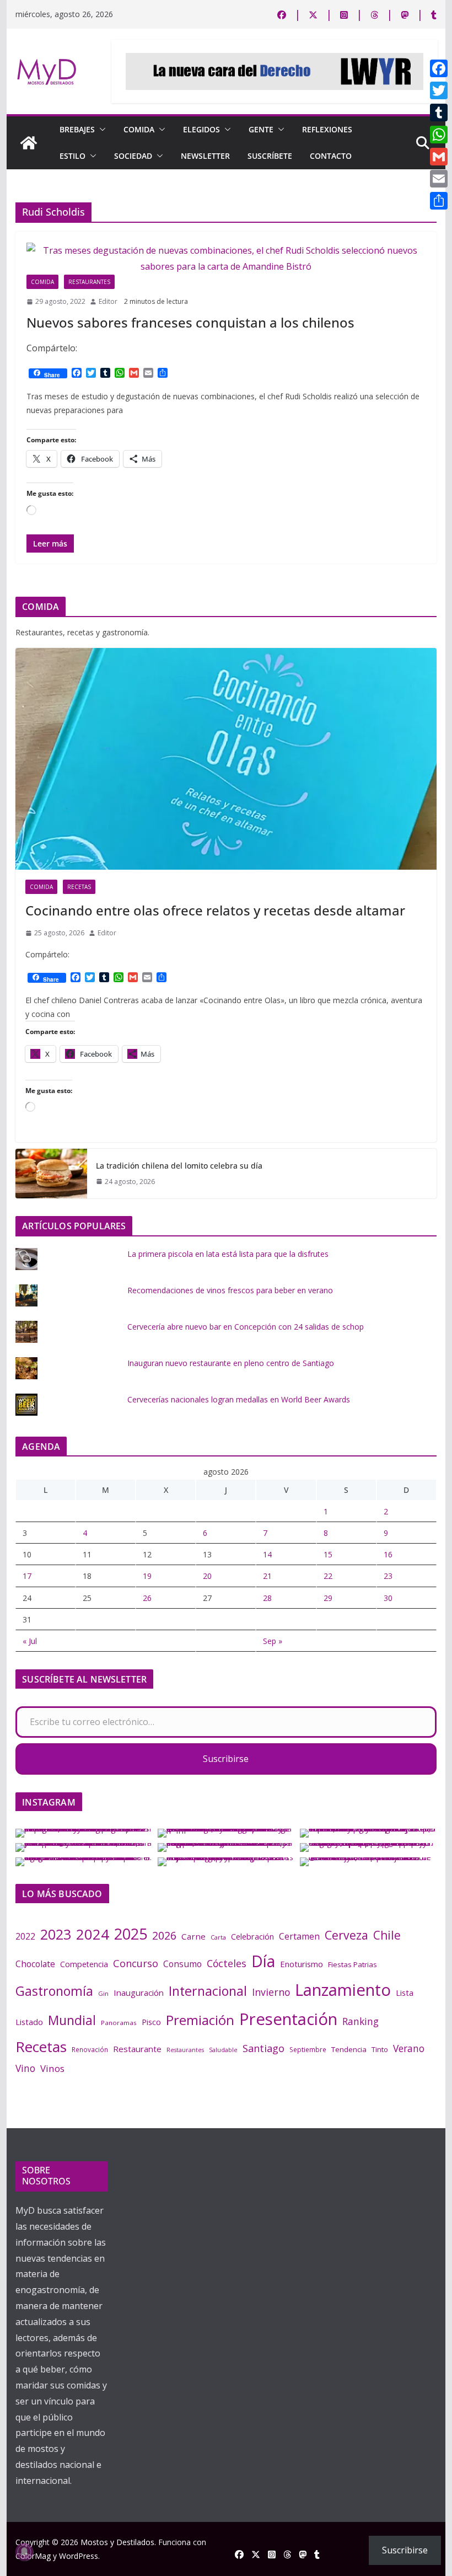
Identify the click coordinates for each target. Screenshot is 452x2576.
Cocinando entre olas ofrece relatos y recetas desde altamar (215, 910)
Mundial (72, 2020)
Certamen (299, 1936)
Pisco (151, 2022)
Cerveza (346, 1935)
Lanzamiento (343, 1990)
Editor (108, 301)
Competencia (84, 1964)
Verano (409, 2048)
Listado (29, 2022)
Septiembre (308, 2049)
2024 (93, 1934)
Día (263, 1961)
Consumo (182, 1964)
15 (328, 1554)
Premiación (200, 2020)
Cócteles (227, 1963)
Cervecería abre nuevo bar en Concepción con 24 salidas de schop (246, 1327)
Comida (139, 129)
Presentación (288, 2019)
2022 (25, 1936)
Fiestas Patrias (353, 1964)
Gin (103, 1993)
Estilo (72, 156)
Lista (405, 1993)
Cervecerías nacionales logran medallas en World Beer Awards (239, 1399)
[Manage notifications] (24, 2552)
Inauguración (139, 1993)
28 (267, 1598)
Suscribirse (226, 1759)
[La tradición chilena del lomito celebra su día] (51, 1174)
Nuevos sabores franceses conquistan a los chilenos (190, 322)
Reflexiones (327, 129)
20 (207, 1576)
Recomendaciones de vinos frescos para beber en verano (230, 1290)
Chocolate (35, 1964)
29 (328, 1598)
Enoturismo (302, 1964)
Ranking (360, 2021)
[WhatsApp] (439, 135)
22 (328, 1576)
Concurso (136, 1963)
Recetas (79, 887)
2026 (164, 1935)
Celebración (252, 1936)
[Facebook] (439, 68)
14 (267, 1554)
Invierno (271, 1992)
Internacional (208, 1991)
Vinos (52, 2068)
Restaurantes (89, 282)
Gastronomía (54, 1991)
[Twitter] (439, 90)
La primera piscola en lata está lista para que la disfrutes (228, 1254)
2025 (131, 1934)
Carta (218, 1937)
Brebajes (77, 129)
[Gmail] (439, 157)
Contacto (331, 156)
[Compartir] (439, 201)
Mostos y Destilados (117, 2542)
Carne (193, 1936)
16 (388, 1554)
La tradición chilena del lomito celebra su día (179, 1166)
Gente (261, 129)
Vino (25, 2068)
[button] (100, 130)
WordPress (79, 2556)
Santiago (263, 2048)
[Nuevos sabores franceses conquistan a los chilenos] (226, 259)
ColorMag (33, 2556)
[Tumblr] (439, 113)
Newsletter (205, 156)
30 (388, 1598)
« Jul (30, 1641)
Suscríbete (270, 156)
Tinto (380, 2049)
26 (147, 1598)
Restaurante (137, 2049)
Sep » (273, 1641)
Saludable (223, 2050)
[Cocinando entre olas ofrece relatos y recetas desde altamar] (226, 759)
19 (147, 1576)
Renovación (90, 2049)
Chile (387, 1935)
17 (27, 1576)
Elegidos (201, 129)
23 (388, 1576)
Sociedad (133, 156)
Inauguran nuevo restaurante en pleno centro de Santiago (231, 1363)
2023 (56, 1934)
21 (267, 1576)
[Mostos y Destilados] (29, 143)
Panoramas (119, 2023)
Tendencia (349, 2049)
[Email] (439, 179)
